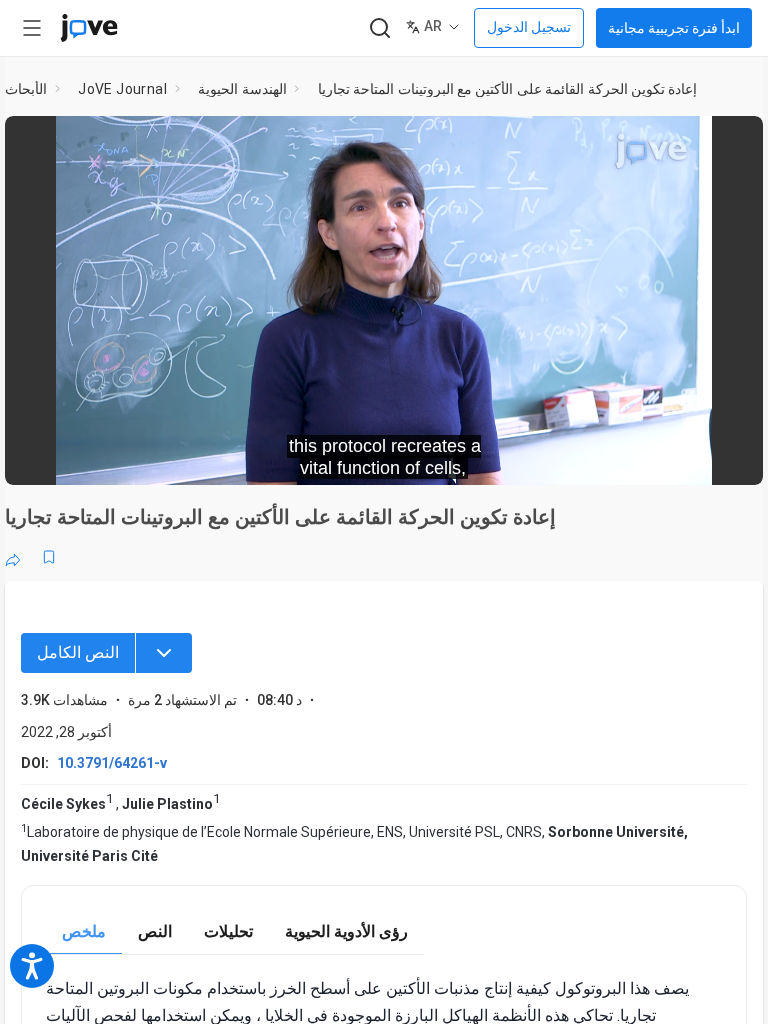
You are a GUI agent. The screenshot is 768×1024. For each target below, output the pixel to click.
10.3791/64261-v (112, 763)
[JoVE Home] (89, 28)
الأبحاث (26, 89)
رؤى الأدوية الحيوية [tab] (346, 931)
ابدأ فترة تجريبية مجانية (674, 28)
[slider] (294, 456)
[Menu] (164, 653)
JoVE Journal (122, 89)
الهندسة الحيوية (242, 89)
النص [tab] (155, 931)
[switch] (569, 456)
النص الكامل (78, 652)
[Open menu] (32, 28)
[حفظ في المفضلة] (49, 557)
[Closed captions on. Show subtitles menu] (725, 456)
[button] (731, 144)
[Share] (13, 557)
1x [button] (684, 455)
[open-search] (379, 28)
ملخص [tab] (84, 931)
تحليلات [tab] (228, 931)
